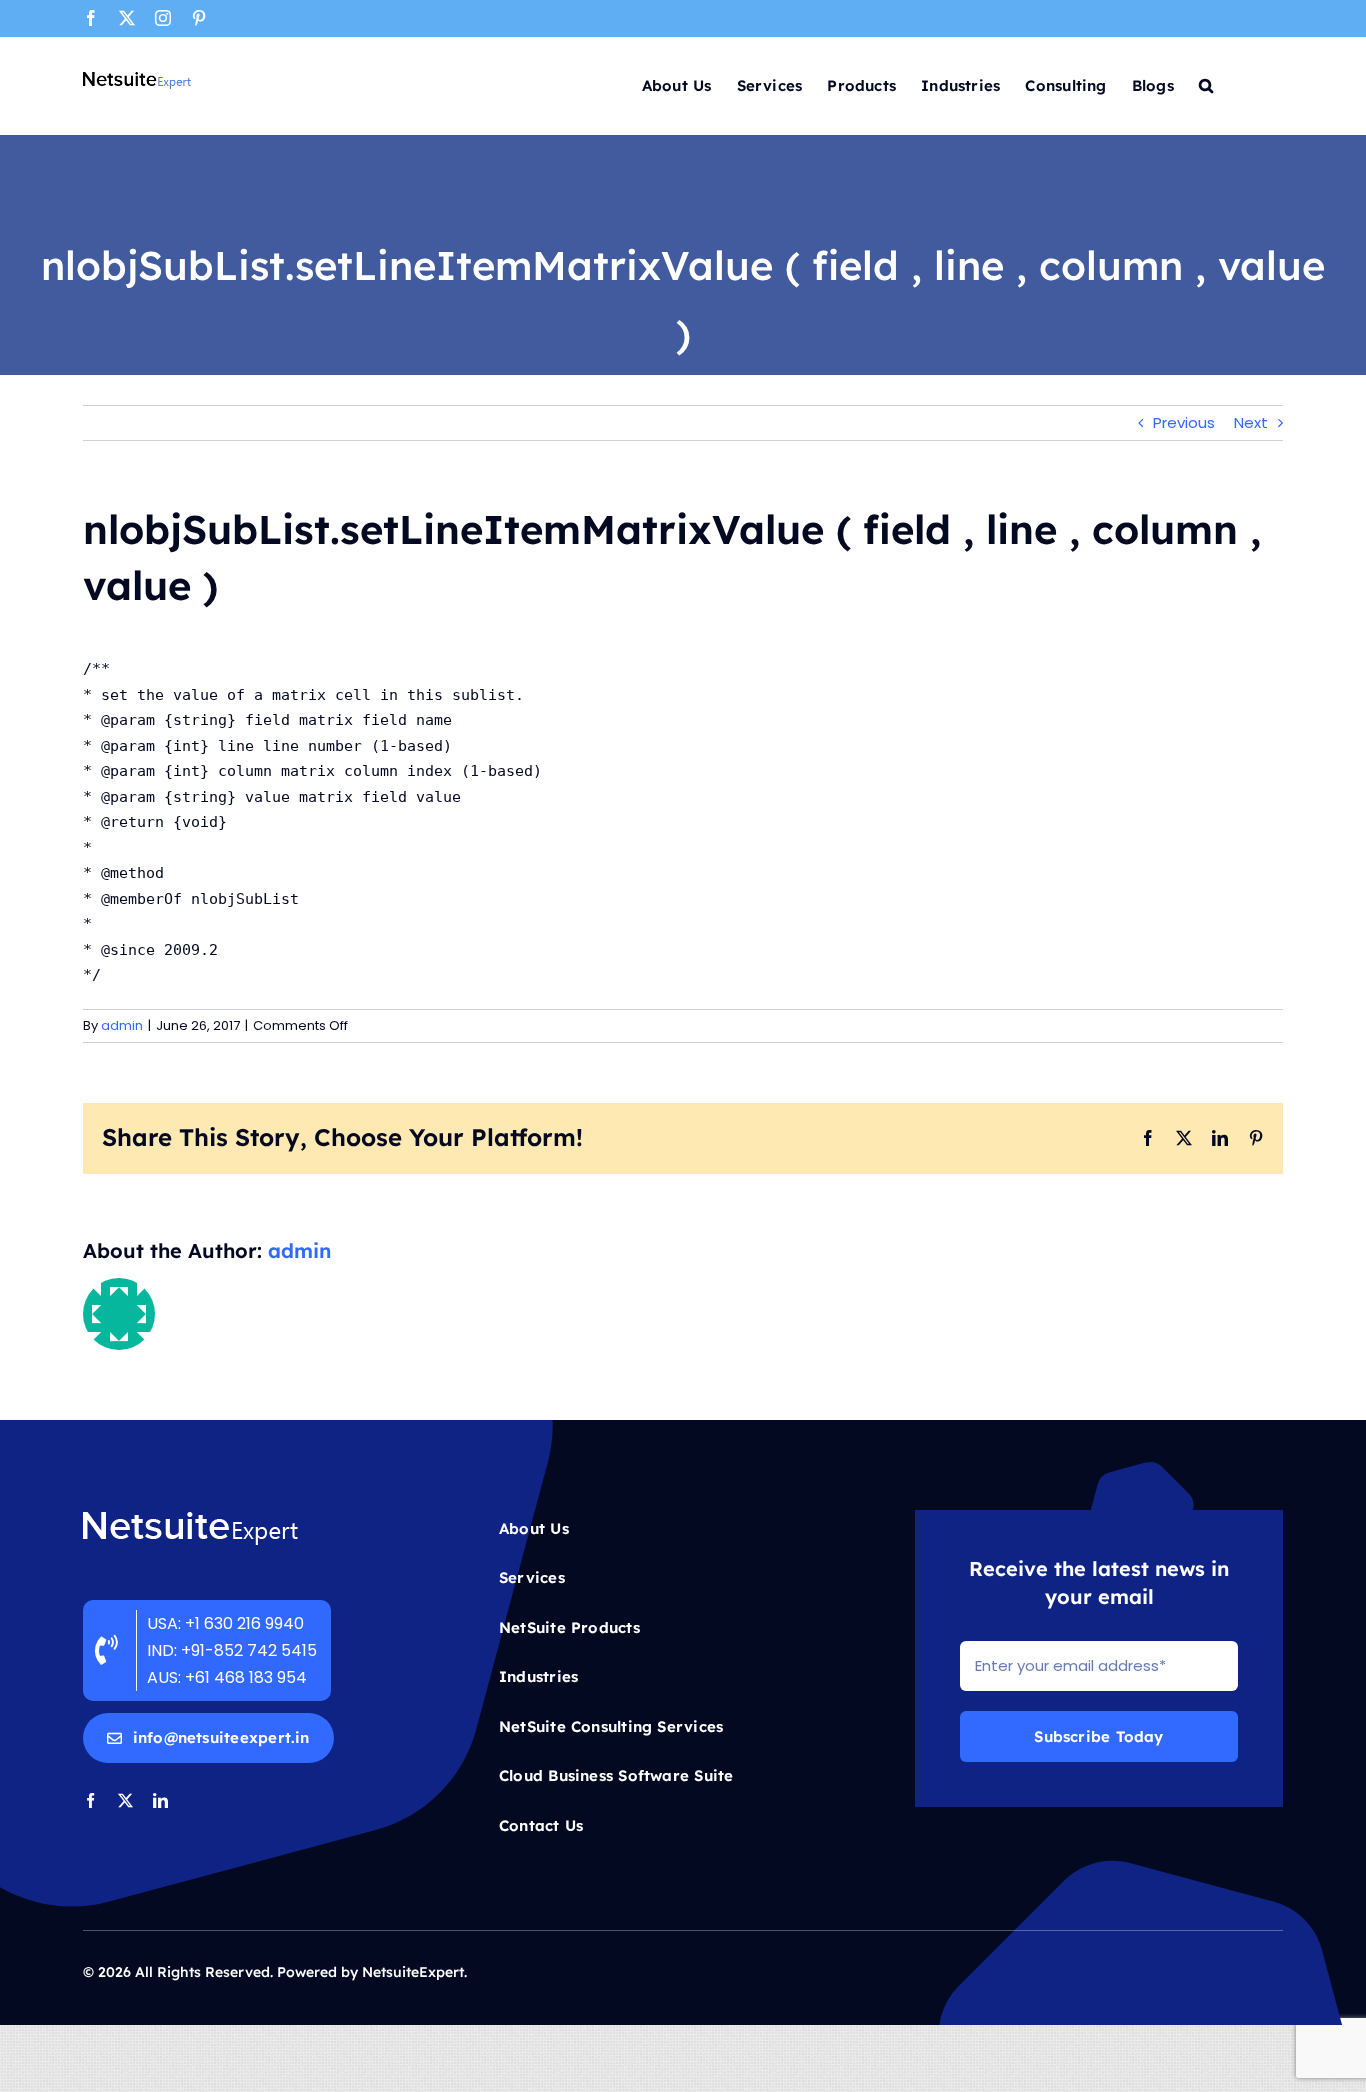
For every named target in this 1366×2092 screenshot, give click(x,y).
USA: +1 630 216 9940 (225, 1623)
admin (122, 1025)
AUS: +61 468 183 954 (227, 1677)
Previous (1184, 422)
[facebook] (90, 1800)
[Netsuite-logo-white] (190, 1517)
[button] (1206, 84)
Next (1251, 422)
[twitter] (125, 1800)
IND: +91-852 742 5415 (234, 1650)
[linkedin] (160, 1800)
